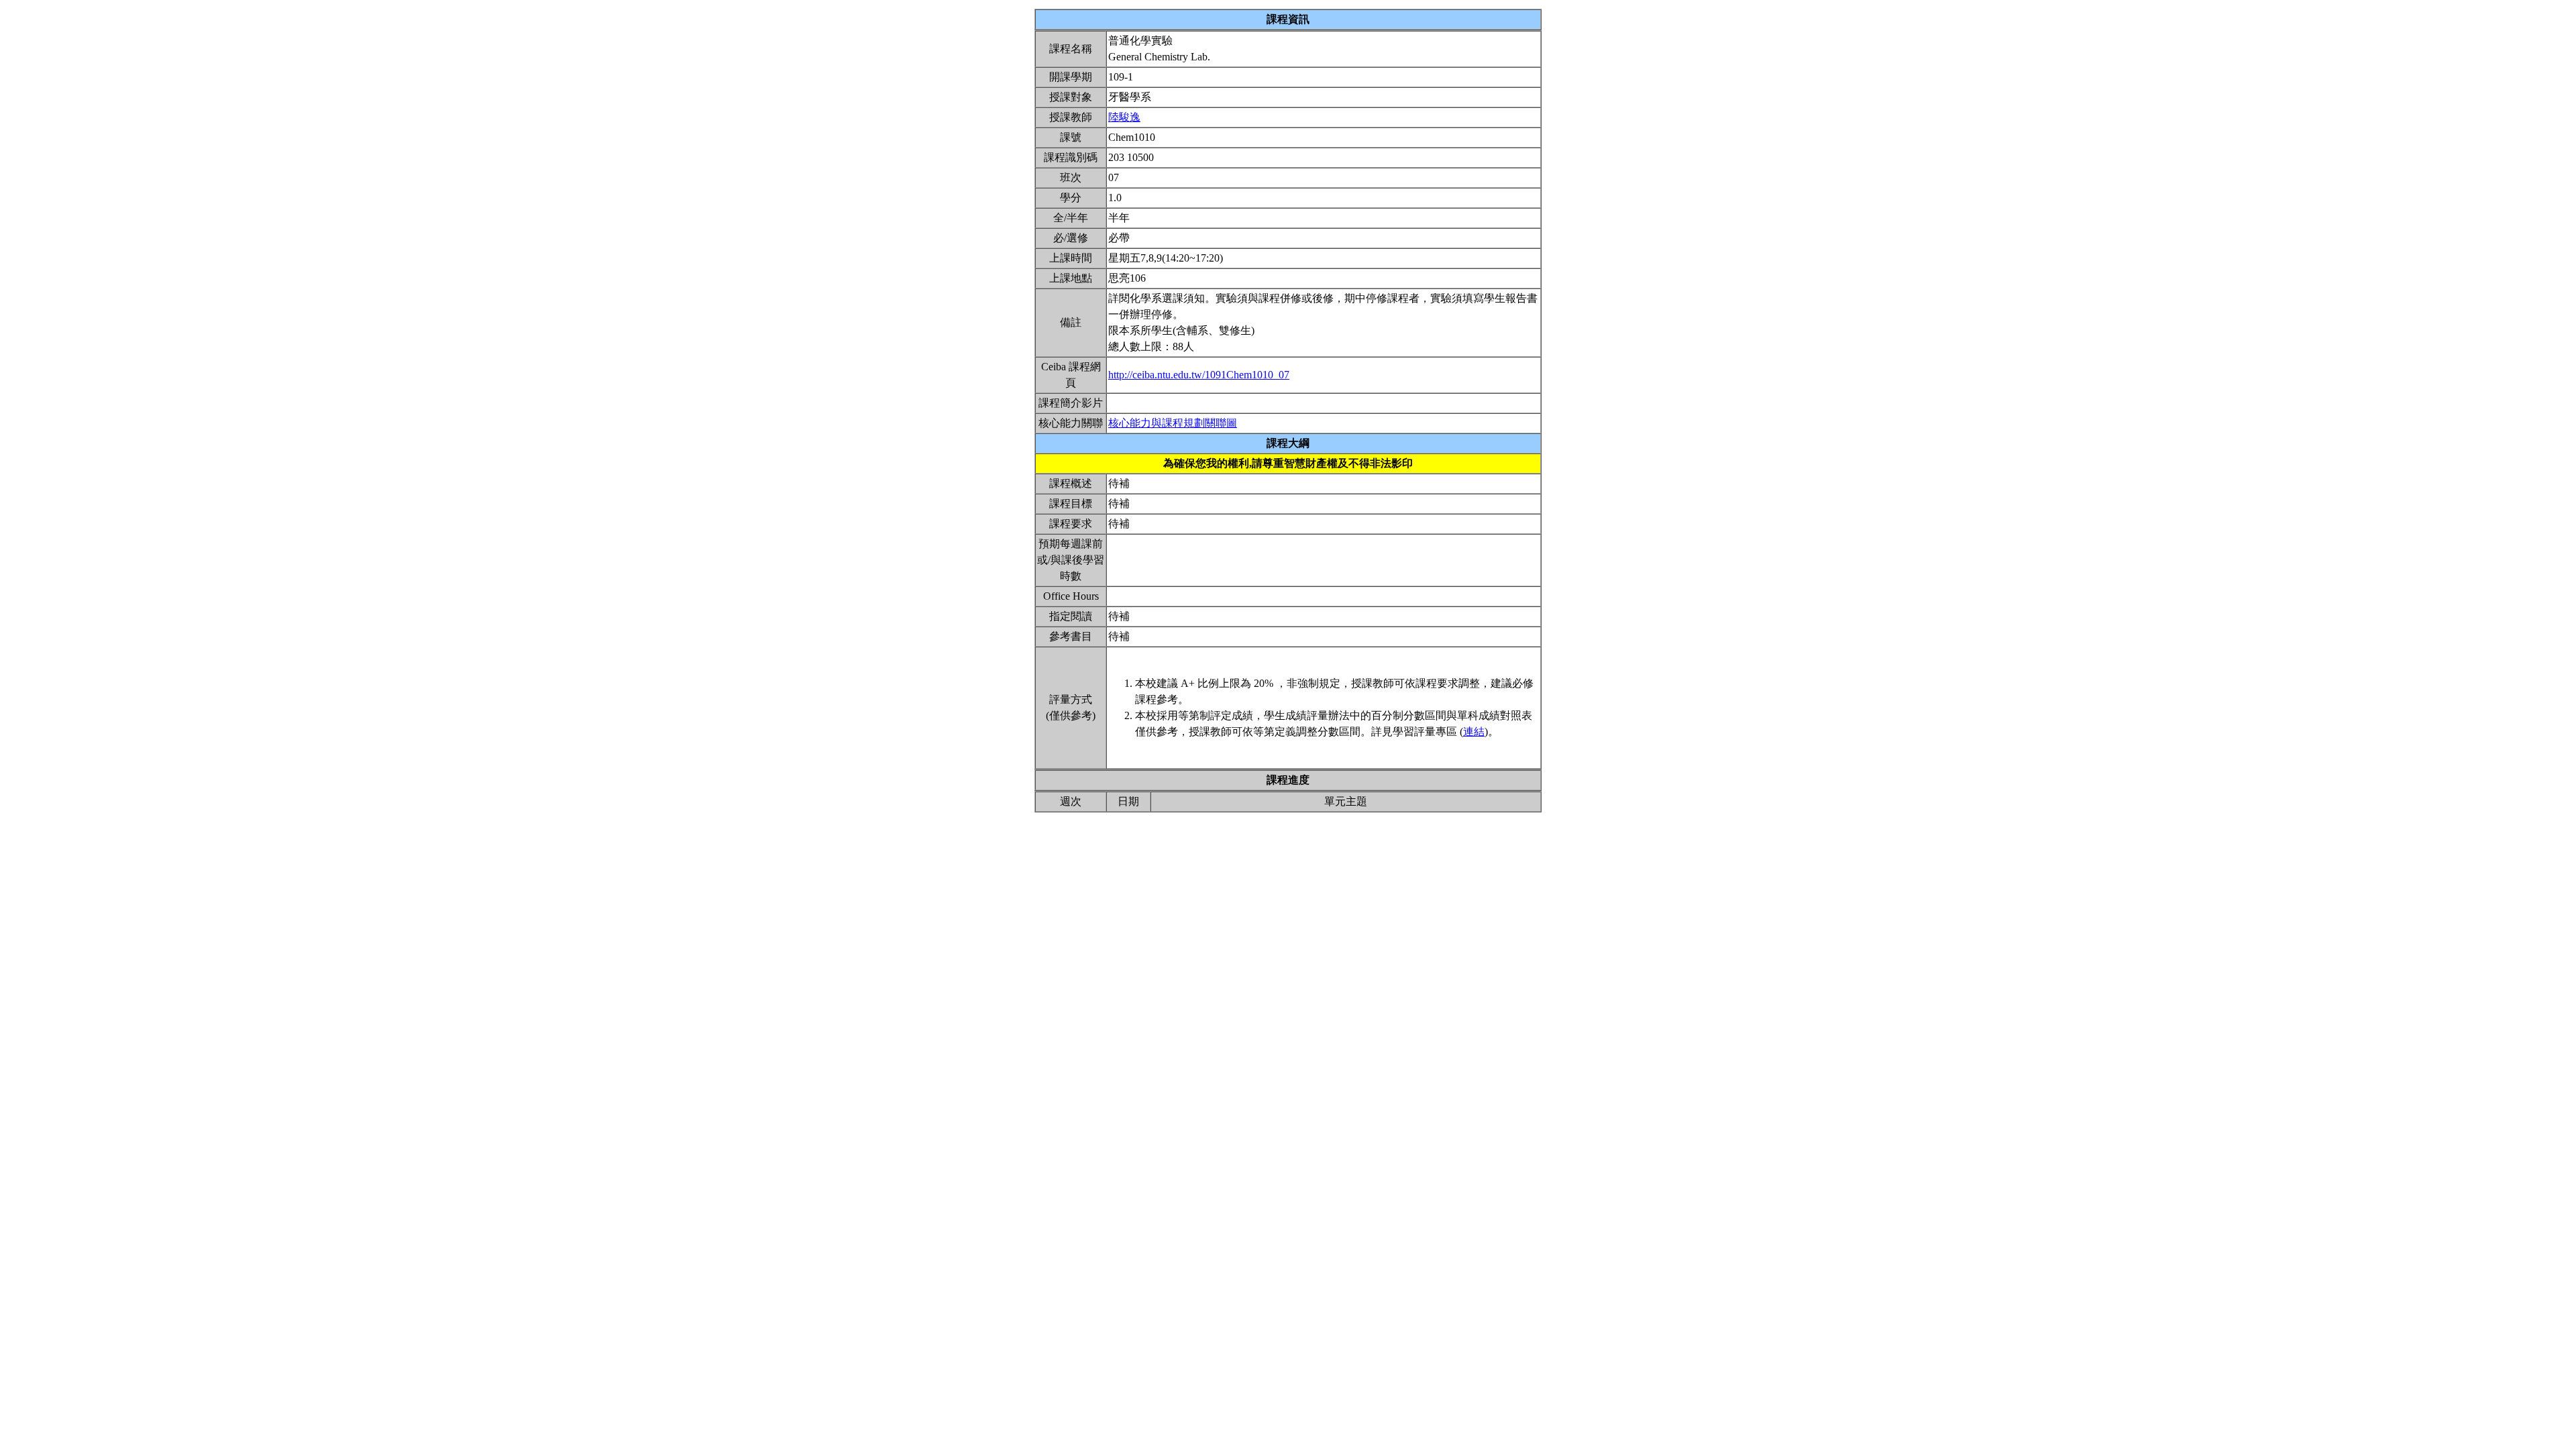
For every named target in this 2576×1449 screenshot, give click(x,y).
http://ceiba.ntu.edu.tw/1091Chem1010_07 (1199, 375)
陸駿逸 (1124, 117)
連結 (1474, 732)
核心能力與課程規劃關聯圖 (1173, 423)
